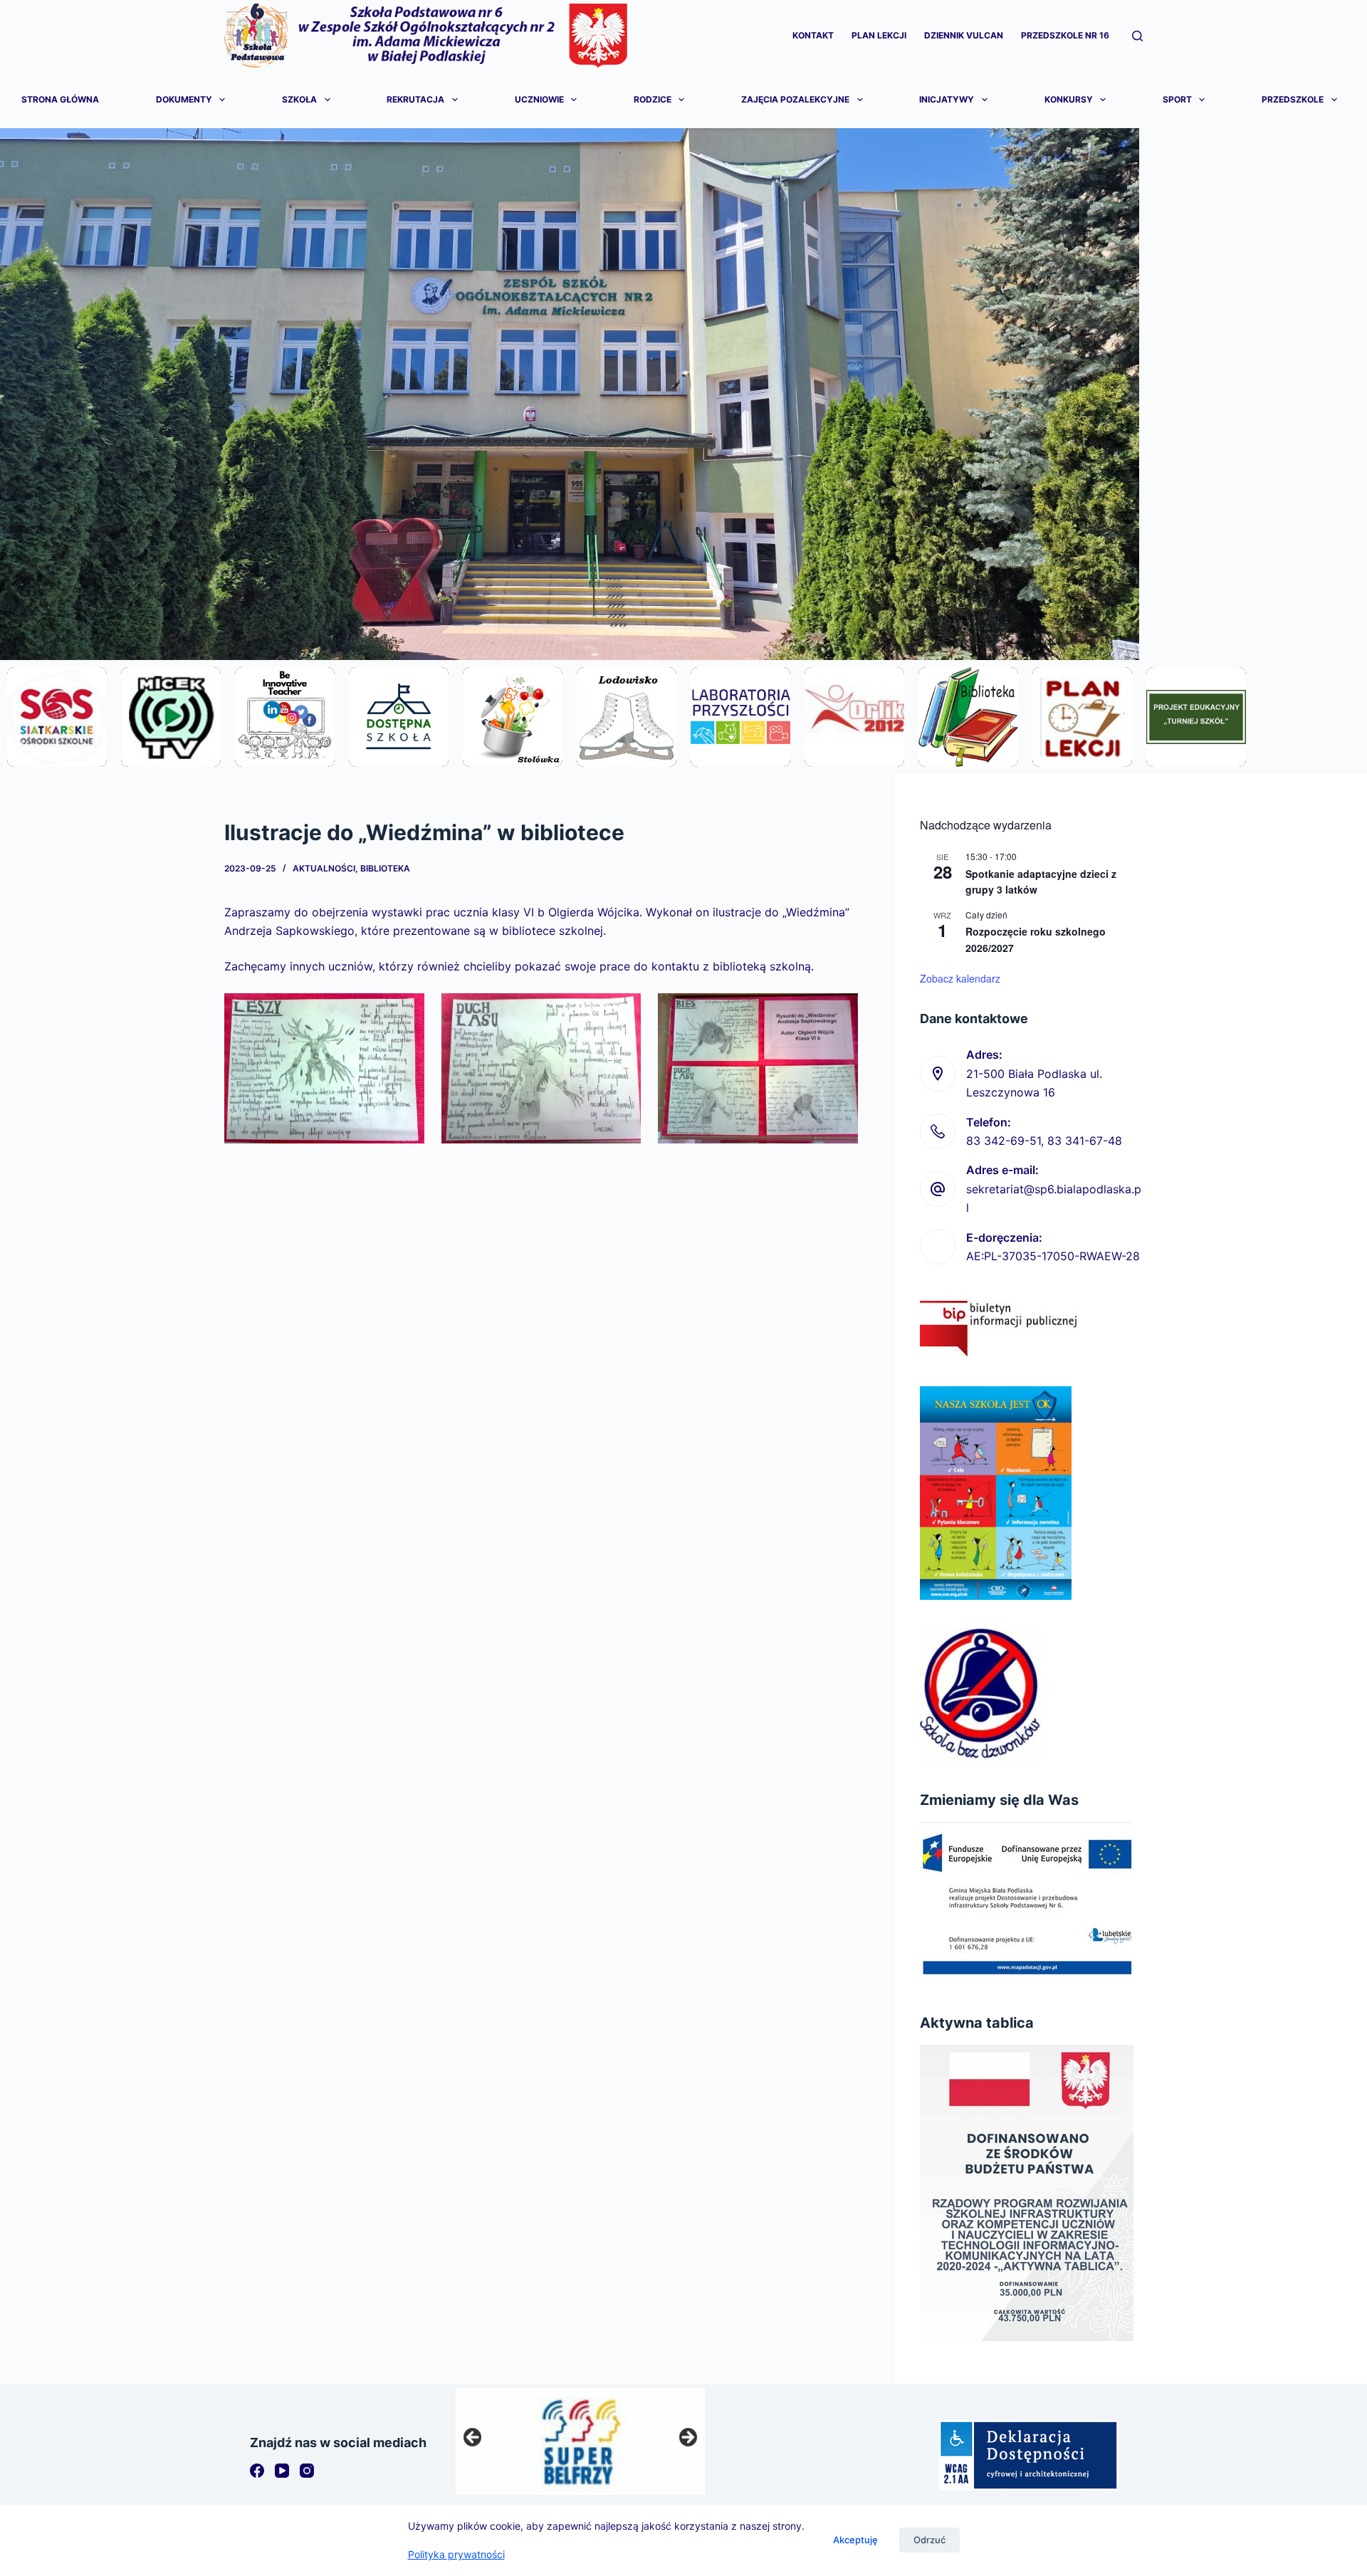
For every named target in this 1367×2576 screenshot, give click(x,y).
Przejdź (57, 755)
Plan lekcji (879, 35)
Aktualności (324, 868)
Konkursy (1069, 99)
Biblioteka (385, 868)
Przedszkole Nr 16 (1065, 35)
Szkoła (299, 99)
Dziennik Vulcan (964, 35)
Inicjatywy (947, 99)
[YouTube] (282, 2471)
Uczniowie (539, 99)
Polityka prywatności (456, 2554)
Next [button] (687, 2438)
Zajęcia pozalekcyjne (795, 99)
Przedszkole (1293, 99)
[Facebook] (257, 2471)
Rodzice (653, 99)
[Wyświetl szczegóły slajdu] (580, 2441)
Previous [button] (473, 2438)
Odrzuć (929, 2540)
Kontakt (813, 35)
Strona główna (60, 99)
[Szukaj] (1137, 36)
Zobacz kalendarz (960, 978)
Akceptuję (855, 2540)
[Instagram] (307, 2471)
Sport (1177, 99)
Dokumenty (184, 99)
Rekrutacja (415, 99)
